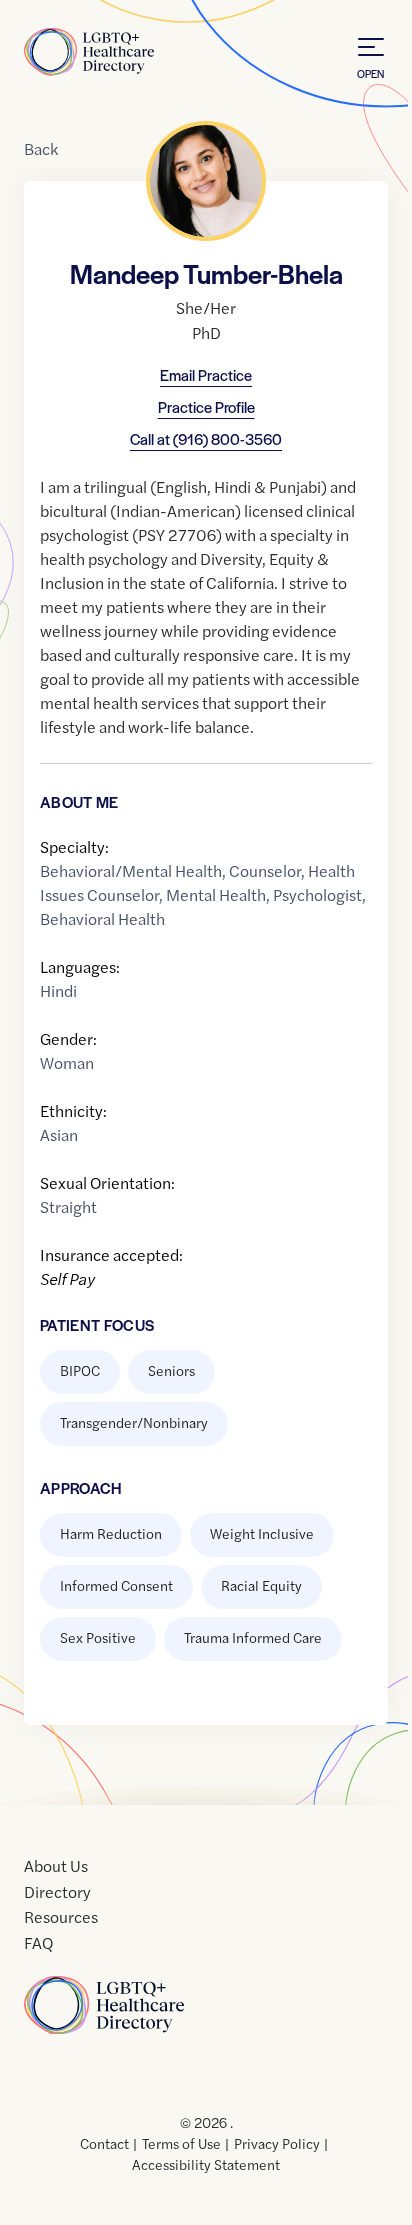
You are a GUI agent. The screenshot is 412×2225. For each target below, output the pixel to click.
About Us (56, 1865)
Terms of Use (181, 2143)
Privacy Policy (277, 2143)
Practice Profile (206, 406)
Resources (61, 1916)
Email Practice (206, 374)
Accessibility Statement (206, 2164)
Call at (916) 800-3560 (206, 438)
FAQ (38, 1942)
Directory (57, 1891)
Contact (104, 2143)
